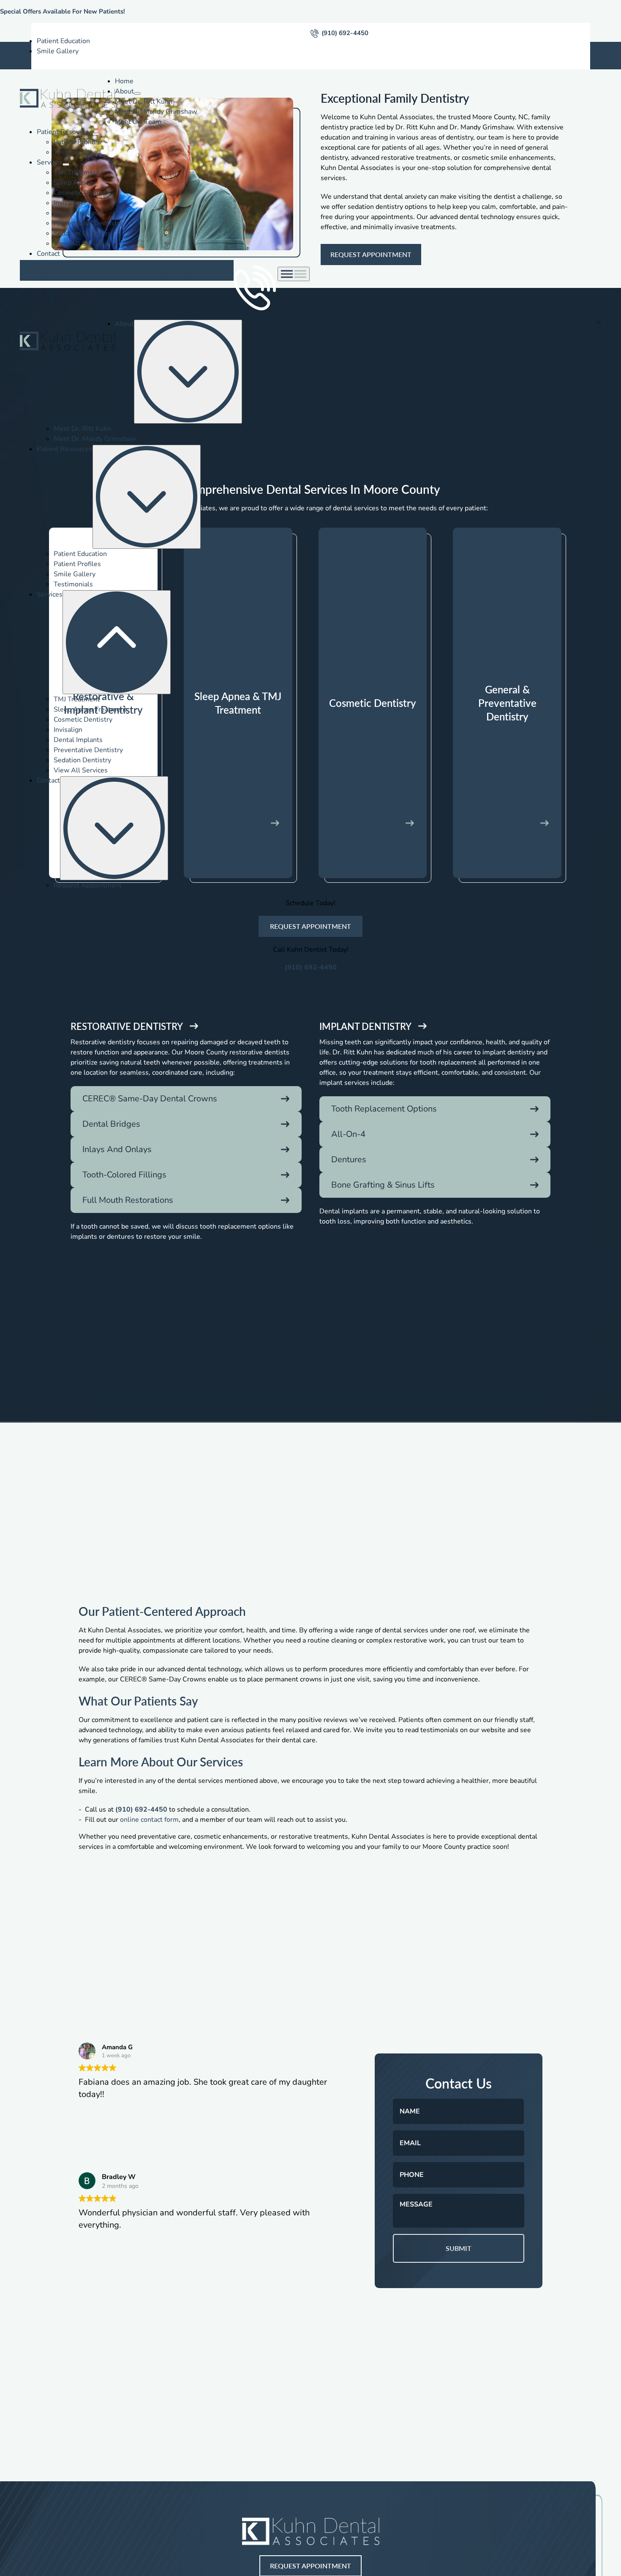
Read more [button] (97, 2289)
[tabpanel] (311, 1152)
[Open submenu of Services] (66, 164)
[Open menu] (294, 274)
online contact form (149, 1820)
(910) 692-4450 (345, 33)
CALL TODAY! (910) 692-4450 (178, 270)
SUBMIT (459, 2248)
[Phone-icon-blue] (315, 33)
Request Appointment (71, 270)
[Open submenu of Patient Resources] (96, 134)
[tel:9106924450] (256, 271)
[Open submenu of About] (137, 93)
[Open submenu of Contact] (114, 828)
